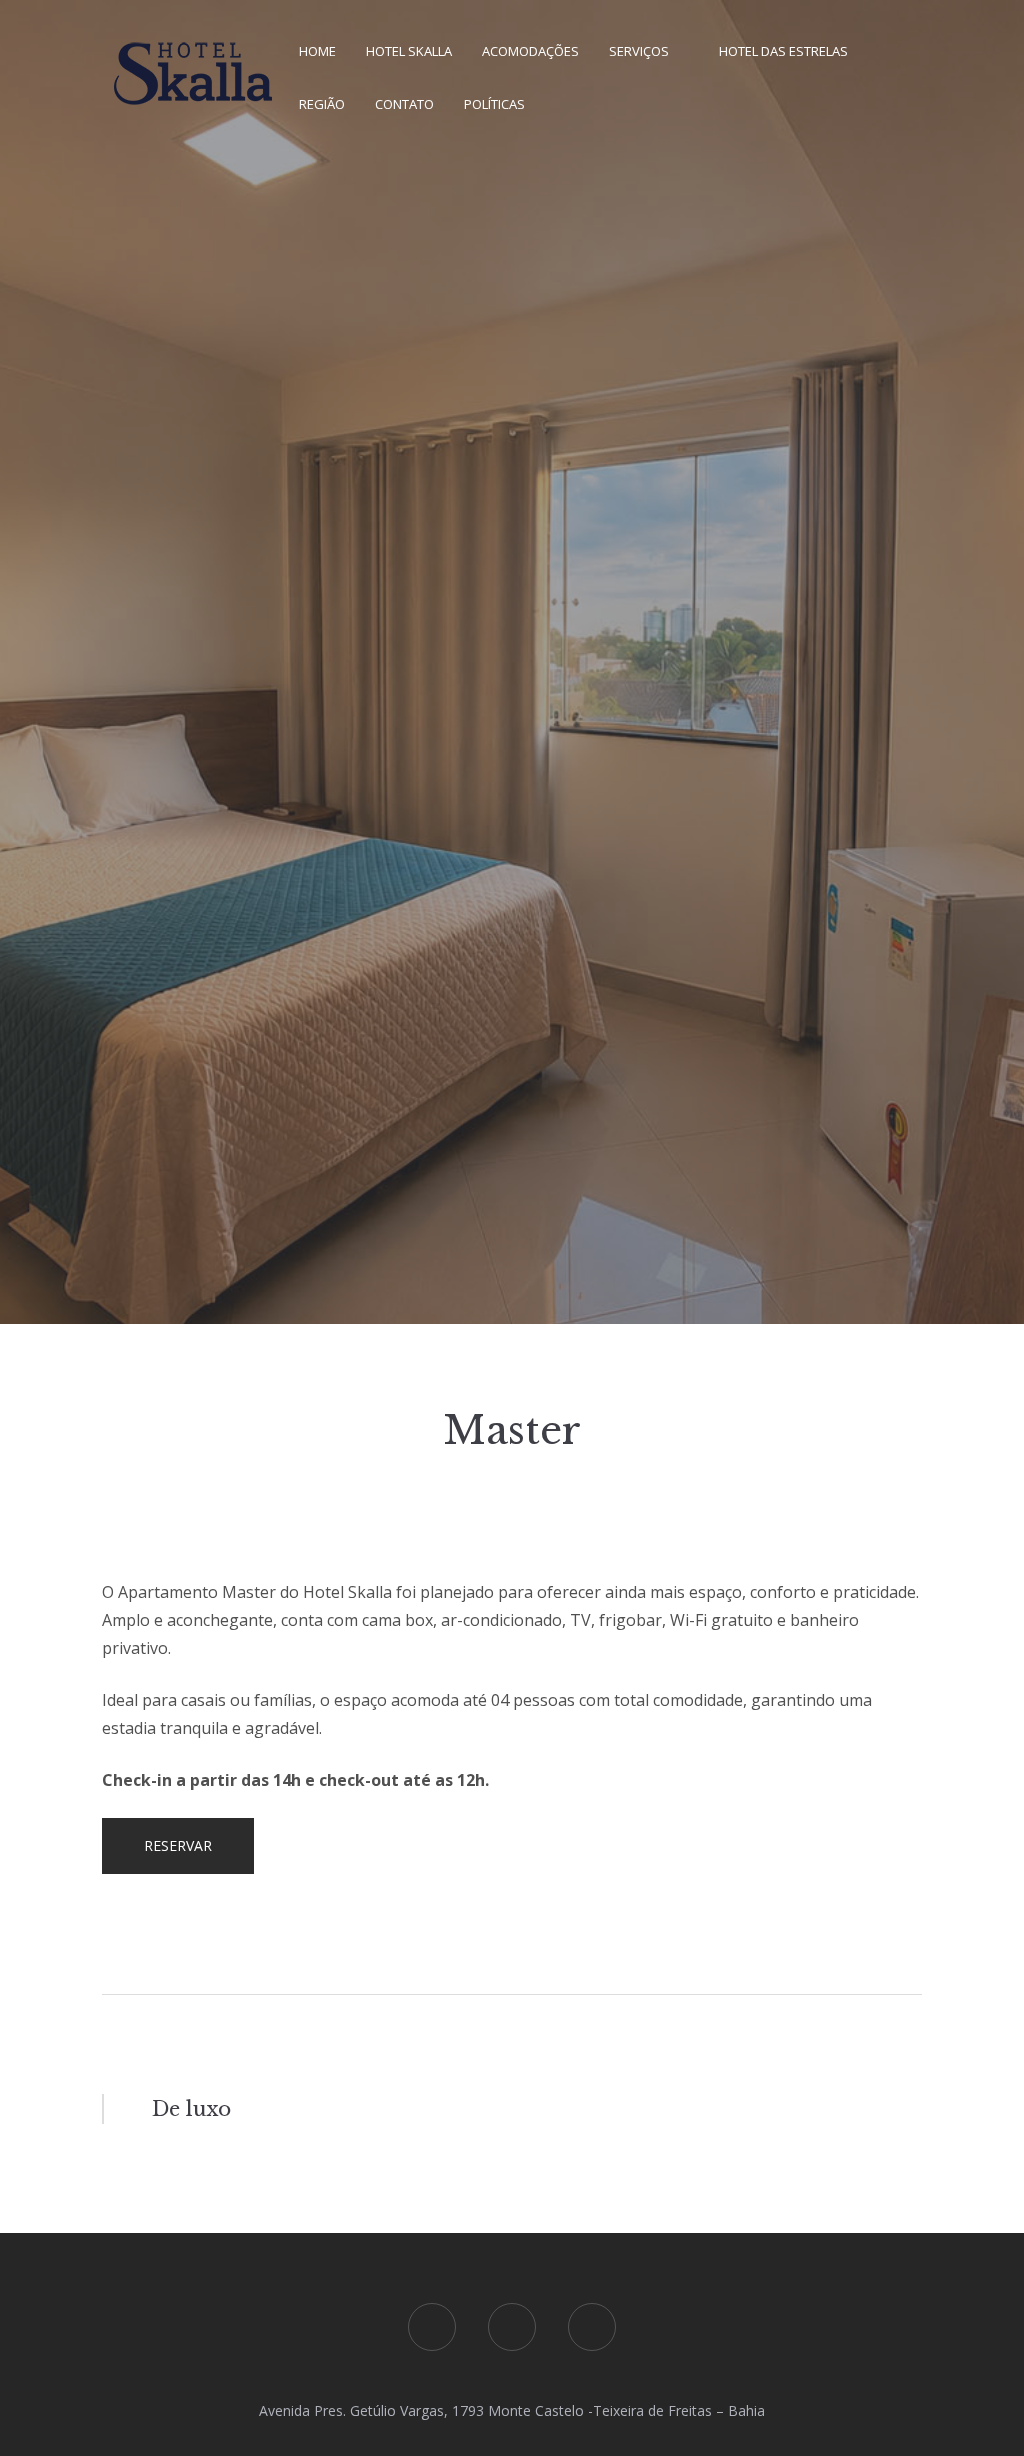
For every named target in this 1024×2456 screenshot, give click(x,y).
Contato (404, 104)
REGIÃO (322, 104)
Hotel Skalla (409, 51)
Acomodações (530, 51)
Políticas (494, 104)
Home (317, 51)
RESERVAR (178, 1845)
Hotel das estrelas (783, 51)
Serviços (639, 51)
